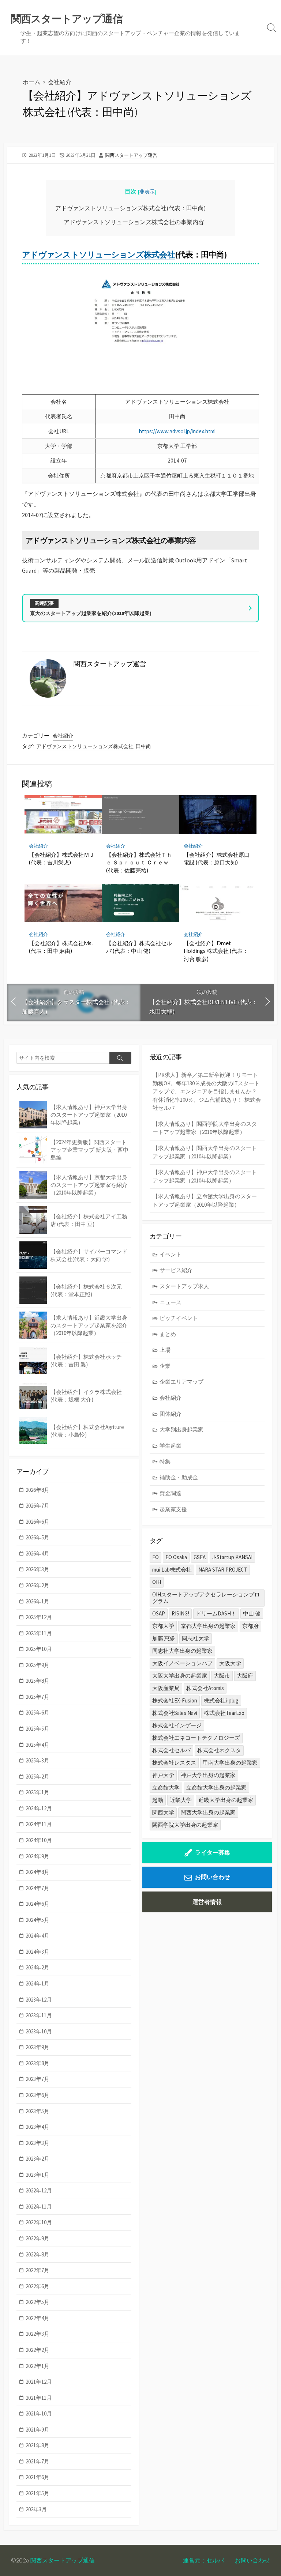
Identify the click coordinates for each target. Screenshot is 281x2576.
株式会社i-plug (221, 1700)
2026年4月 (38, 1553)
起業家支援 (173, 1509)
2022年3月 (38, 2334)
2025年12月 (39, 1617)
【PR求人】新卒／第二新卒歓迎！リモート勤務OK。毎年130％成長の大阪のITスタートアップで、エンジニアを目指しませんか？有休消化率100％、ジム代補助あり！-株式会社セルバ (207, 1091)
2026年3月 (38, 1569)
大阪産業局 (166, 1688)
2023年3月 (38, 2143)
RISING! (180, 1613)
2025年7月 (38, 1697)
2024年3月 (38, 1952)
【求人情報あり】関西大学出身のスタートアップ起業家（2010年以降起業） (205, 1152)
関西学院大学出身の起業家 (185, 1825)
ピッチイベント (179, 1318)
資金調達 (171, 1493)
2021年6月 (38, 2477)
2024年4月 (38, 1936)
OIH (157, 1582)
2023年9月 (38, 2047)
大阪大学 (230, 1663)
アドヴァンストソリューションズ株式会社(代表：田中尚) (130, 208)
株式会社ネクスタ (219, 1750)
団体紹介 (171, 1414)
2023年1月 (38, 2175)
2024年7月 (38, 1888)
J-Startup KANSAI (232, 1557)
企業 (165, 1366)
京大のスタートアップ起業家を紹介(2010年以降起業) (91, 613)
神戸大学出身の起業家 (208, 1775)
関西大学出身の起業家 (208, 1812)
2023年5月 (38, 2111)
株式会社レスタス (174, 1763)
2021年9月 (38, 2430)
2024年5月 (38, 1920)
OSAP (159, 1613)
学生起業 (171, 1446)
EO (156, 1557)
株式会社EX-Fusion (175, 1700)
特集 (165, 1461)
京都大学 (163, 1626)
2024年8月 (38, 1872)
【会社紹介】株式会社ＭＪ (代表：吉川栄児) (62, 859)
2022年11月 (39, 2207)
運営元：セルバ (203, 2560)
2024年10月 (39, 1840)
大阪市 (222, 1676)
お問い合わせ (213, 1877)
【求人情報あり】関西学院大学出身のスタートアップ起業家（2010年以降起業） (205, 1128)
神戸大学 (163, 1775)
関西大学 (163, 1812)
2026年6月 (38, 1522)
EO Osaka (176, 1557)
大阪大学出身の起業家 (180, 1676)
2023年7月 (38, 2079)
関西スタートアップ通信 (63, 2560)
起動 (158, 1800)
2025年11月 (39, 1633)
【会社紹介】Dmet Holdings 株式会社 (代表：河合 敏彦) (216, 951)
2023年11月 (39, 2015)
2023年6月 (38, 2095)
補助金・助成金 (179, 1477)
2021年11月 (39, 2398)
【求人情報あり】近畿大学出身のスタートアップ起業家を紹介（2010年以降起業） (89, 1325)
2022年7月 (38, 2270)
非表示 (147, 192)
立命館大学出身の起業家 (216, 1787)
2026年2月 (38, 1585)
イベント (171, 1254)
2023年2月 (38, 2159)
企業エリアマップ (181, 1382)
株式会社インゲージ (177, 1725)
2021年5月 (38, 2493)
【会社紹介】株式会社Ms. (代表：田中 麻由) (61, 947)
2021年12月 (39, 2382)
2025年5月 (38, 1729)
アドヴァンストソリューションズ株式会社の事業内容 (134, 222)
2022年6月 (38, 2286)
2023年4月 (38, 2127)
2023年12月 (39, 2000)
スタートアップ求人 (184, 1286)
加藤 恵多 (164, 1638)
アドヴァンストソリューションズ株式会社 (98, 254)
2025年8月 (38, 1681)
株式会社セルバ (171, 1750)
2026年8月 (38, 1490)
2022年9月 (38, 2238)
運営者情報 (207, 1902)
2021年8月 (38, 2445)
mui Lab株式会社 (172, 1570)
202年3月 (36, 2509)
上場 (165, 1350)
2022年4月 (38, 2318)
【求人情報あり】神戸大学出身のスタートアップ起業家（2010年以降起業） (205, 1176)
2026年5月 (38, 1537)
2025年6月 (38, 1713)
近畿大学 (181, 1800)
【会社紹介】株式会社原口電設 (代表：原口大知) (217, 859)
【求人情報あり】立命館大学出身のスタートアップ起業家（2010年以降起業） (205, 1200)
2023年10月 (39, 2031)
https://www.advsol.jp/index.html (177, 431)
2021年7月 (38, 2461)
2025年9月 (38, 1665)
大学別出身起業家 (181, 1430)
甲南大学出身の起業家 (230, 1763)
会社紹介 (60, 82)
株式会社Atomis (205, 1688)
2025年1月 (38, 1792)
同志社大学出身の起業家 (182, 1651)
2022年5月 (38, 2302)
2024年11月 (39, 1824)
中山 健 (252, 1613)
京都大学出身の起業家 (208, 1626)
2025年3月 (38, 1760)
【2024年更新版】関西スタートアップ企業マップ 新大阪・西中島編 (89, 1150)
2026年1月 (38, 1601)
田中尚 (143, 746)
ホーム (31, 82)
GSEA (200, 1557)
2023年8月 (38, 2063)
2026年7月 (38, 1506)
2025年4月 (38, 1745)
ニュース (171, 1302)
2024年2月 (38, 1967)
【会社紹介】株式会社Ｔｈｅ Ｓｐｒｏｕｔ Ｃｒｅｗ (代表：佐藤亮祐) (139, 862)
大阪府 (245, 1676)
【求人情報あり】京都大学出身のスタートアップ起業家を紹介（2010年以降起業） (89, 1185)
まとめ (168, 1334)
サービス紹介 (176, 1270)
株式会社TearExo (224, 1713)
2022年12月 (39, 2190)
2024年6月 (38, 1904)
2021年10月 (39, 2413)
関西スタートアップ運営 (131, 155)
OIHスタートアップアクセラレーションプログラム (206, 1598)
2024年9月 (38, 1856)
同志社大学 (196, 1638)
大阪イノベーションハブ (182, 1663)
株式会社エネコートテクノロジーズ (196, 1738)
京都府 (250, 1626)
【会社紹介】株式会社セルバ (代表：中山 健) (139, 947)
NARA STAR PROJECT (223, 1570)
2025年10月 (39, 1649)
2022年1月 (38, 2366)
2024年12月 (39, 1808)
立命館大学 (166, 1787)
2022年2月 (38, 2350)
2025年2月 (38, 1777)
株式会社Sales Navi (175, 1713)
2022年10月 (39, 2222)
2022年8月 (38, 2254)
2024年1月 (38, 1983)
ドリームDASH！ (216, 1613)
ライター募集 (213, 1852)
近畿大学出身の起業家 (226, 1800)
